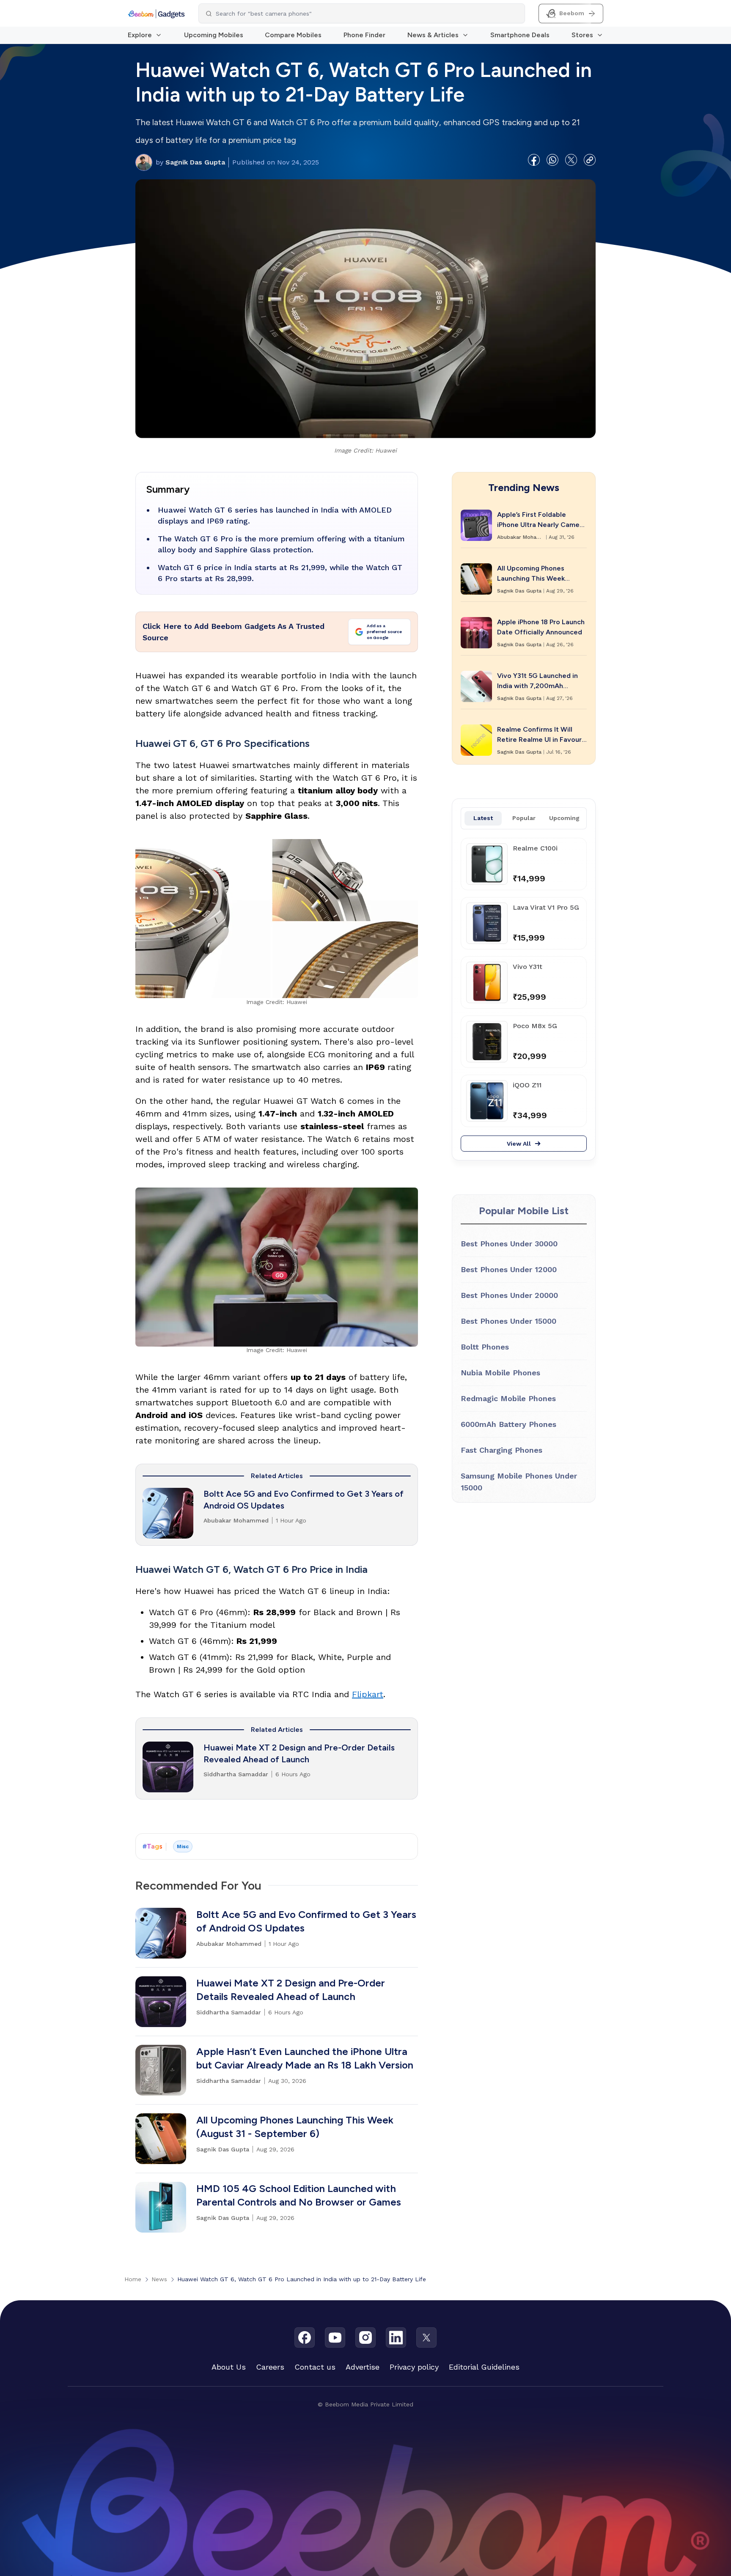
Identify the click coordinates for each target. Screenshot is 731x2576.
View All (519, 1144)
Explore (140, 35)
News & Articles (433, 35)
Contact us (315, 2367)
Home (133, 2279)
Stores (582, 35)
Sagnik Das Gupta (190, 162)
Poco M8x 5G (535, 1026)
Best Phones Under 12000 (509, 1269)
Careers (270, 2367)
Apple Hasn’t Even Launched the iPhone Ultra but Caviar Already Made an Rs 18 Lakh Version (305, 2058)
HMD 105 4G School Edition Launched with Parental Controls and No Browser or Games (299, 2195)
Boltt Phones (485, 1347)
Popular (524, 818)
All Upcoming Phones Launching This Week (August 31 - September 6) (295, 2127)
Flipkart (368, 1694)
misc (183, 1846)
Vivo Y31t (528, 967)
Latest (483, 818)
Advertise (363, 2367)
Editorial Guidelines (484, 2367)
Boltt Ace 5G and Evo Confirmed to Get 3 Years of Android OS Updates (304, 1500)
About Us (229, 2367)
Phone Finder (364, 35)
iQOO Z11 (527, 1085)
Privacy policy (414, 2367)
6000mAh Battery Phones (508, 1424)
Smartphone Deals (520, 35)
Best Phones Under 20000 (509, 1295)
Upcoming (564, 818)
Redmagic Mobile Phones (508, 1398)
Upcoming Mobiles (214, 35)
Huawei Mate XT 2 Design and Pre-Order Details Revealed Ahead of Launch (299, 1753)
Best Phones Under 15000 (508, 1321)
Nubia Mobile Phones (500, 1373)
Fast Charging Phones (502, 1450)
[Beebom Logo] (156, 14)
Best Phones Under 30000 (509, 1244)
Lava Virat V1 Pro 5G (546, 907)
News (159, 2279)
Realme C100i (535, 848)
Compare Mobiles (293, 35)
